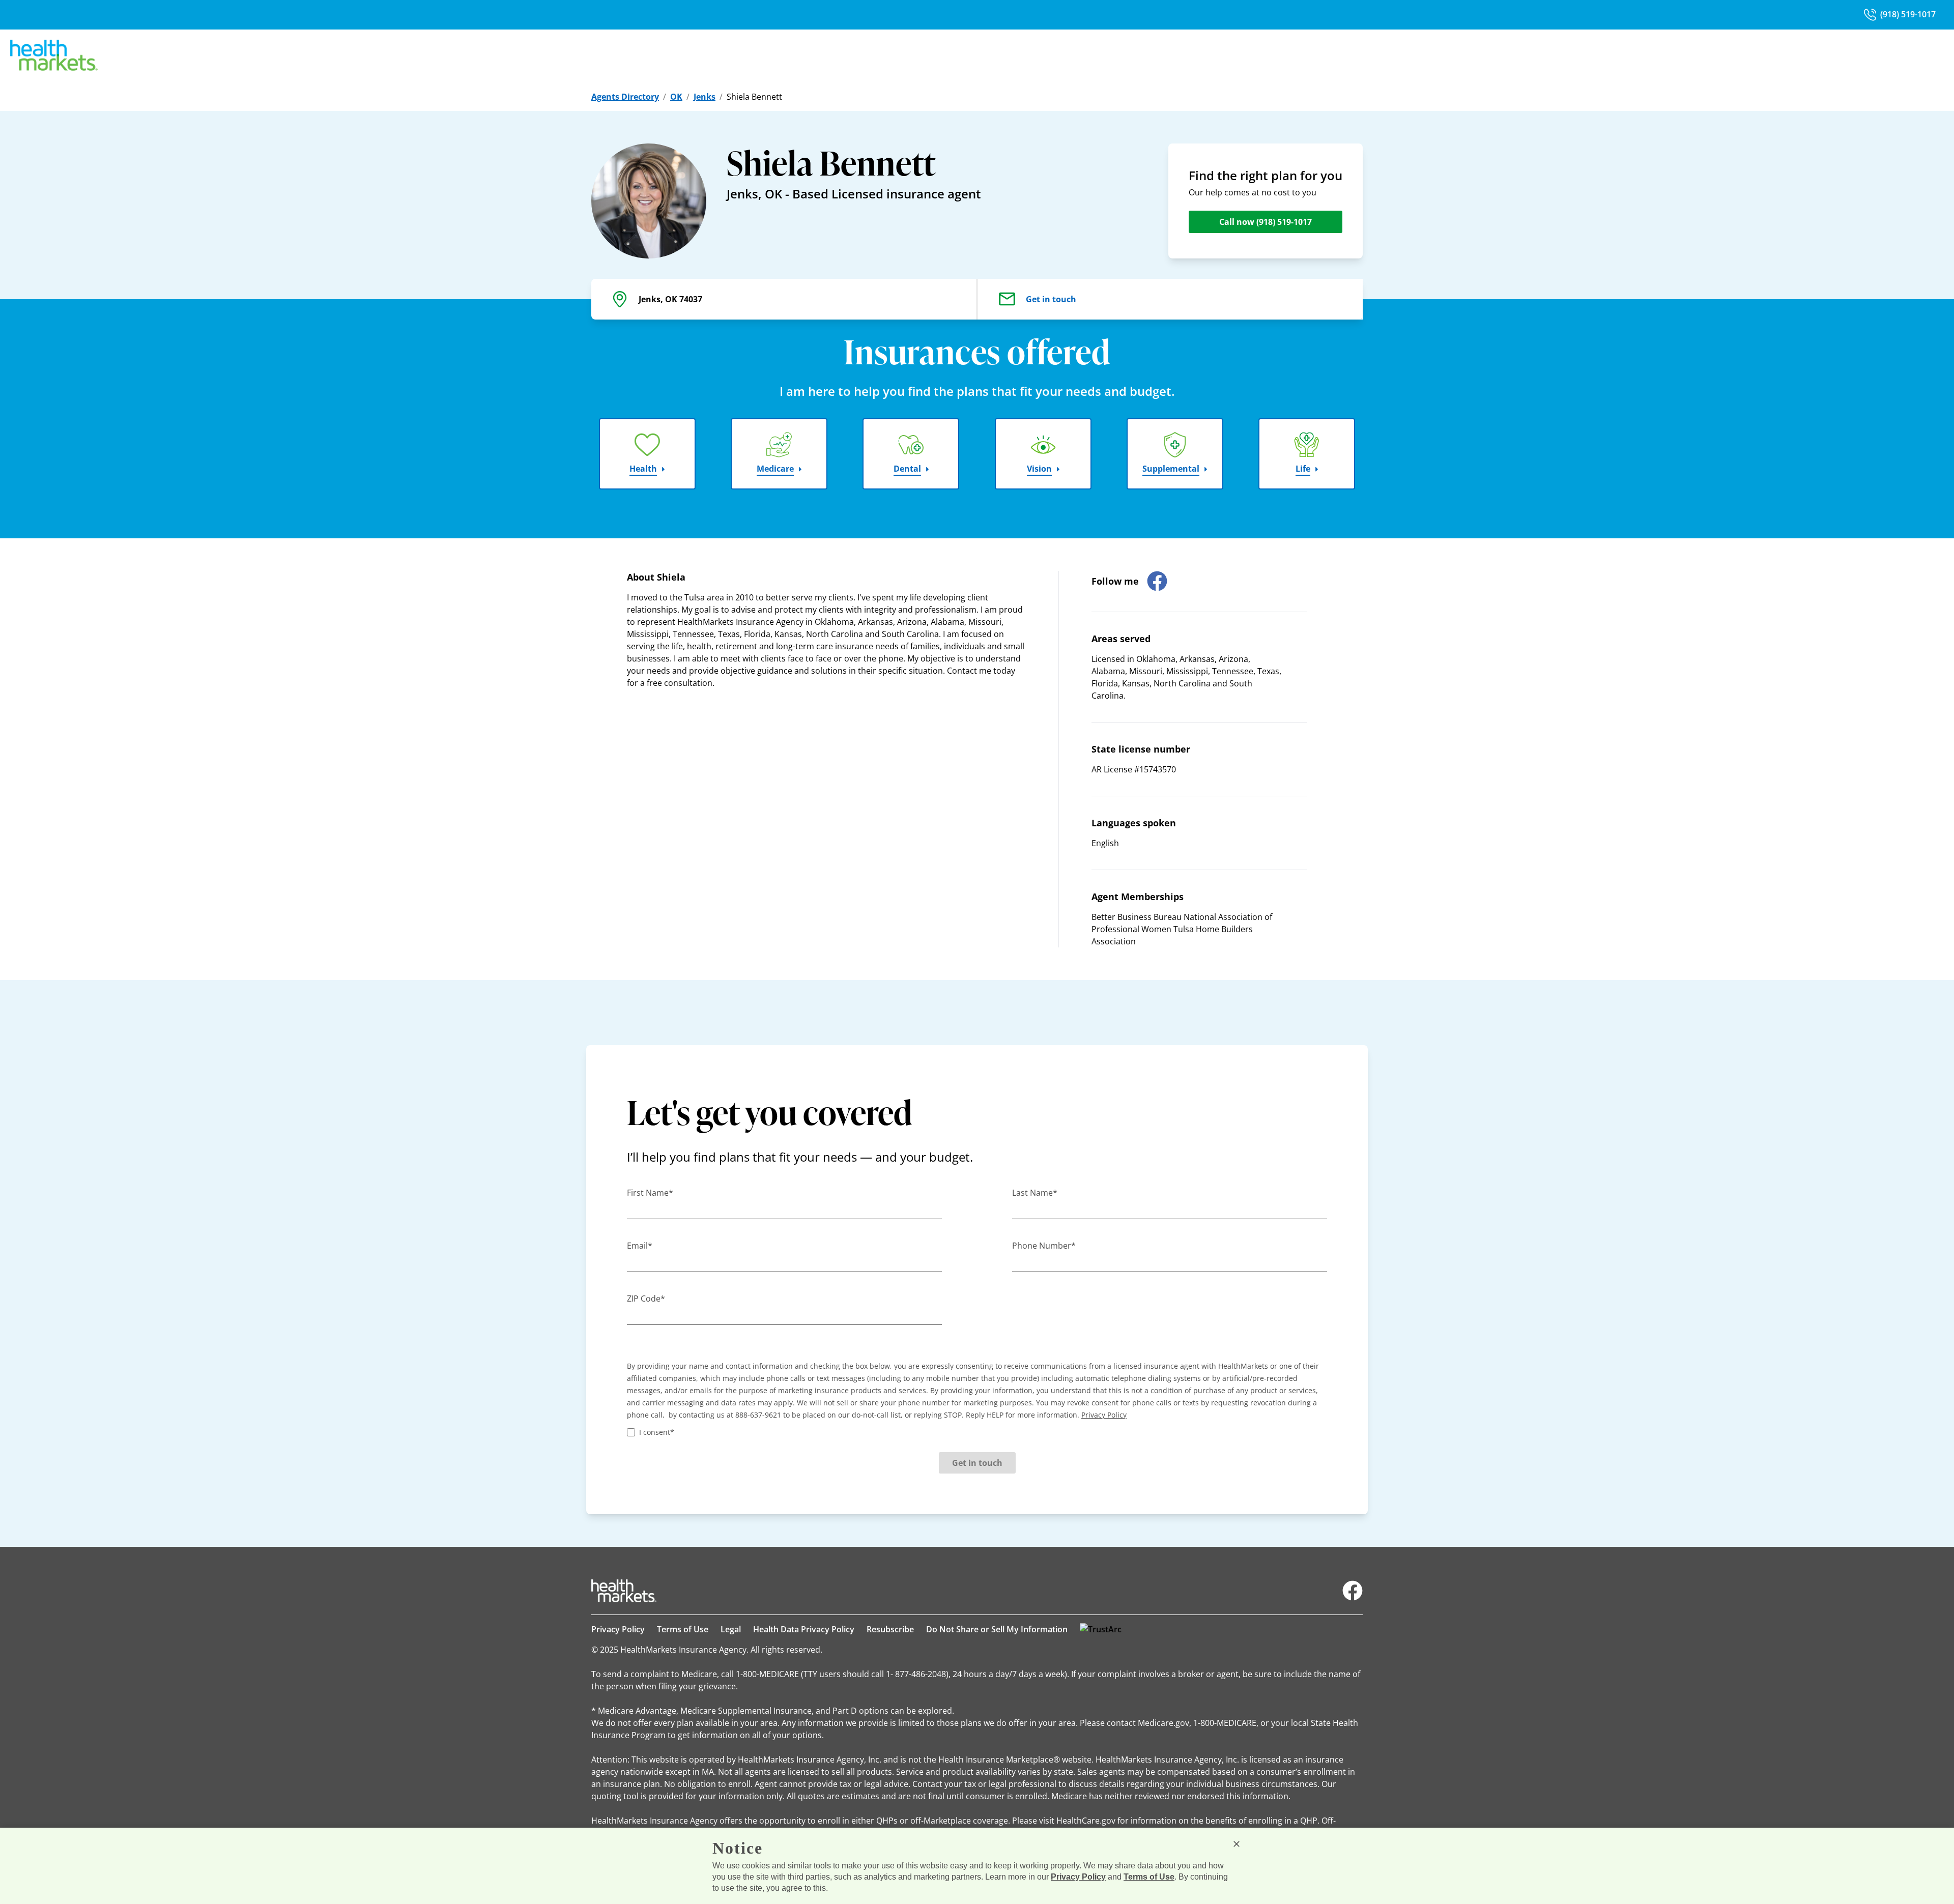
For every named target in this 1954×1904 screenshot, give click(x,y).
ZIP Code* (646, 1299)
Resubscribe (890, 1629)
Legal (731, 1629)
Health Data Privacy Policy (804, 1629)
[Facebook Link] (1353, 1591)
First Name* (650, 1193)
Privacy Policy (618, 1629)
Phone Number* (1044, 1246)
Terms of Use (683, 1629)
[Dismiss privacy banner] (1237, 1844)
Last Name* (1035, 1193)
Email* (640, 1246)
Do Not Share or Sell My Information (997, 1629)
